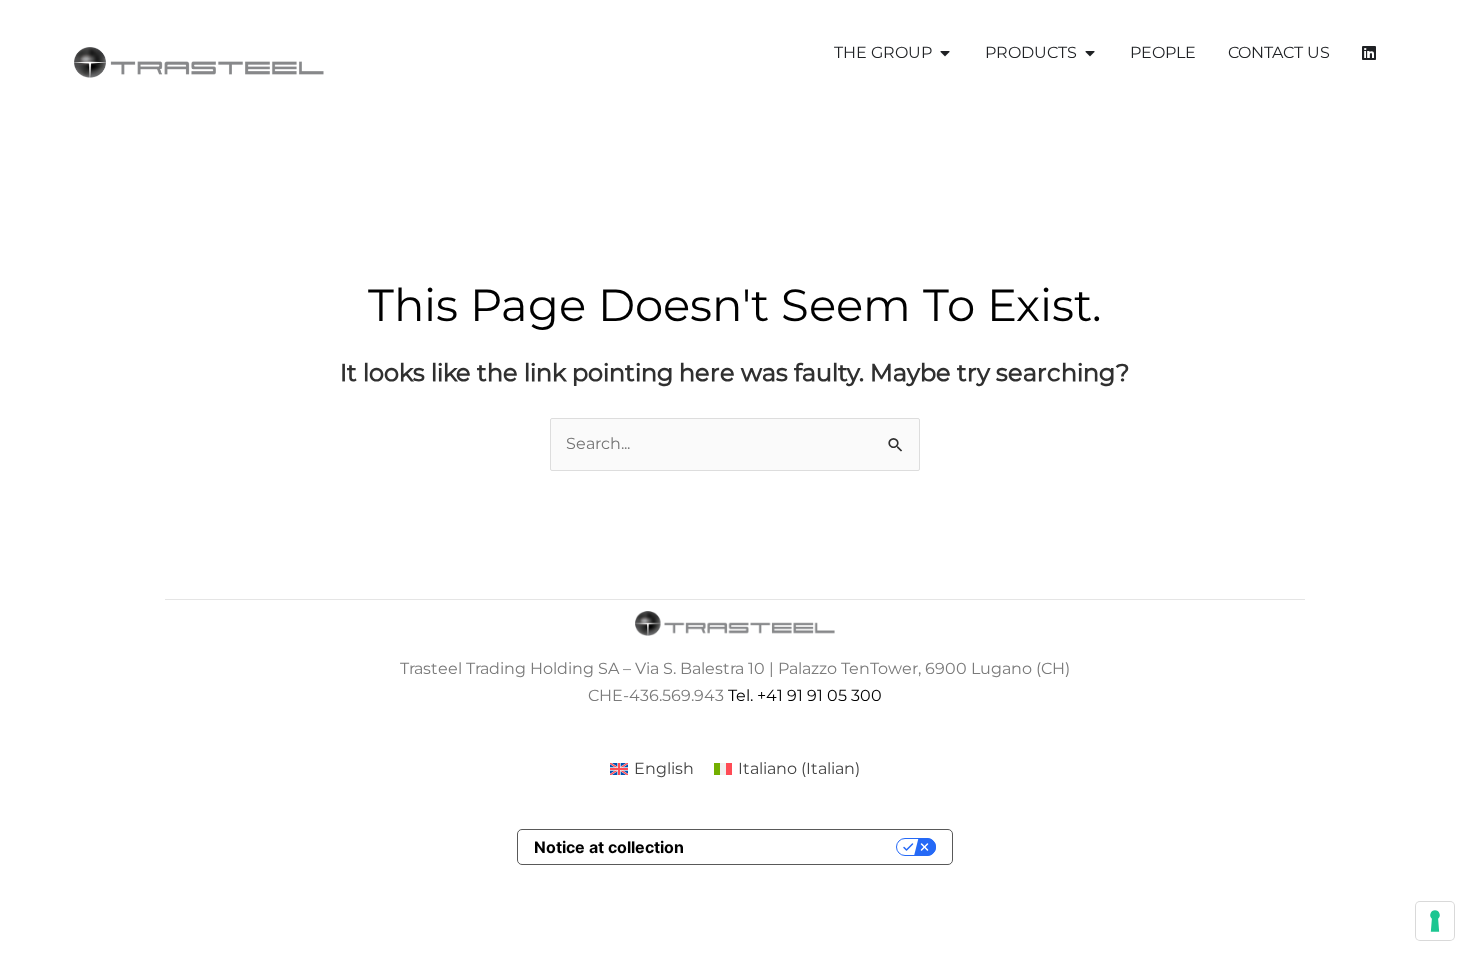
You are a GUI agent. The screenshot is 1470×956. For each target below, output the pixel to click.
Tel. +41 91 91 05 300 (805, 695)
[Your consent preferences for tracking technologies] (1435, 921)
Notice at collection (609, 847)
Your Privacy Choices (800, 847)
